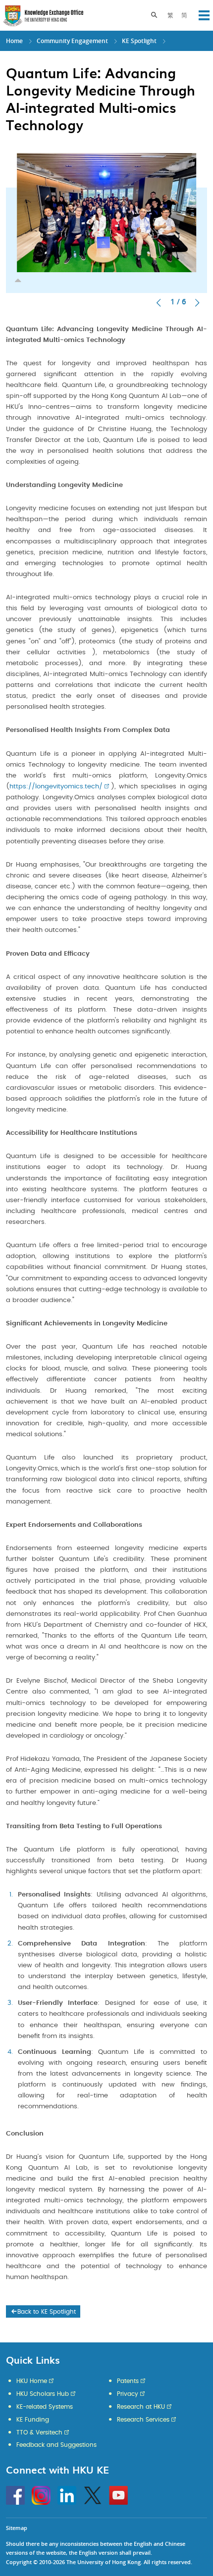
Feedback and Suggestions (56, 2445)
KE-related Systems (45, 2407)
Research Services (143, 2420)
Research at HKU (141, 2407)
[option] (106, 215)
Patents (128, 2381)
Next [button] (197, 303)
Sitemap (17, 2528)
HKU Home (32, 2381)
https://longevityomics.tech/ (56, 787)
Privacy (128, 2394)
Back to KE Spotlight (47, 2312)
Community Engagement (72, 41)
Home (14, 41)
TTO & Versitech (39, 2432)
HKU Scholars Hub (43, 2394)
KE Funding (33, 2420)
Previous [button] (159, 303)
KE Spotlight (139, 41)
